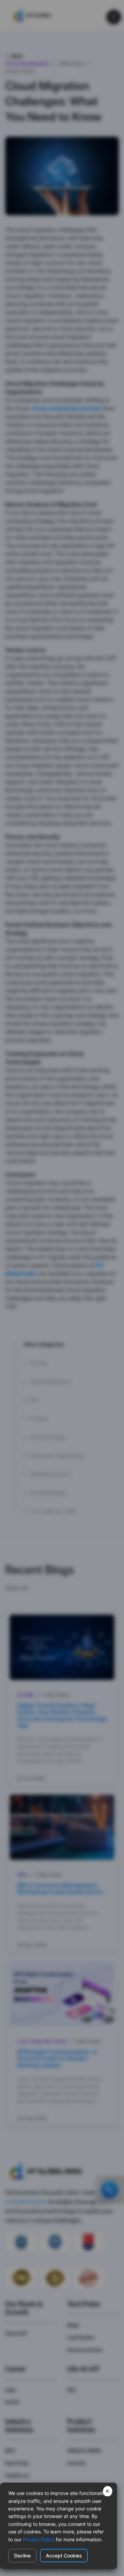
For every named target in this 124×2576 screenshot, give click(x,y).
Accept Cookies (64, 2556)
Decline (22, 2556)
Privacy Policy (39, 2539)
